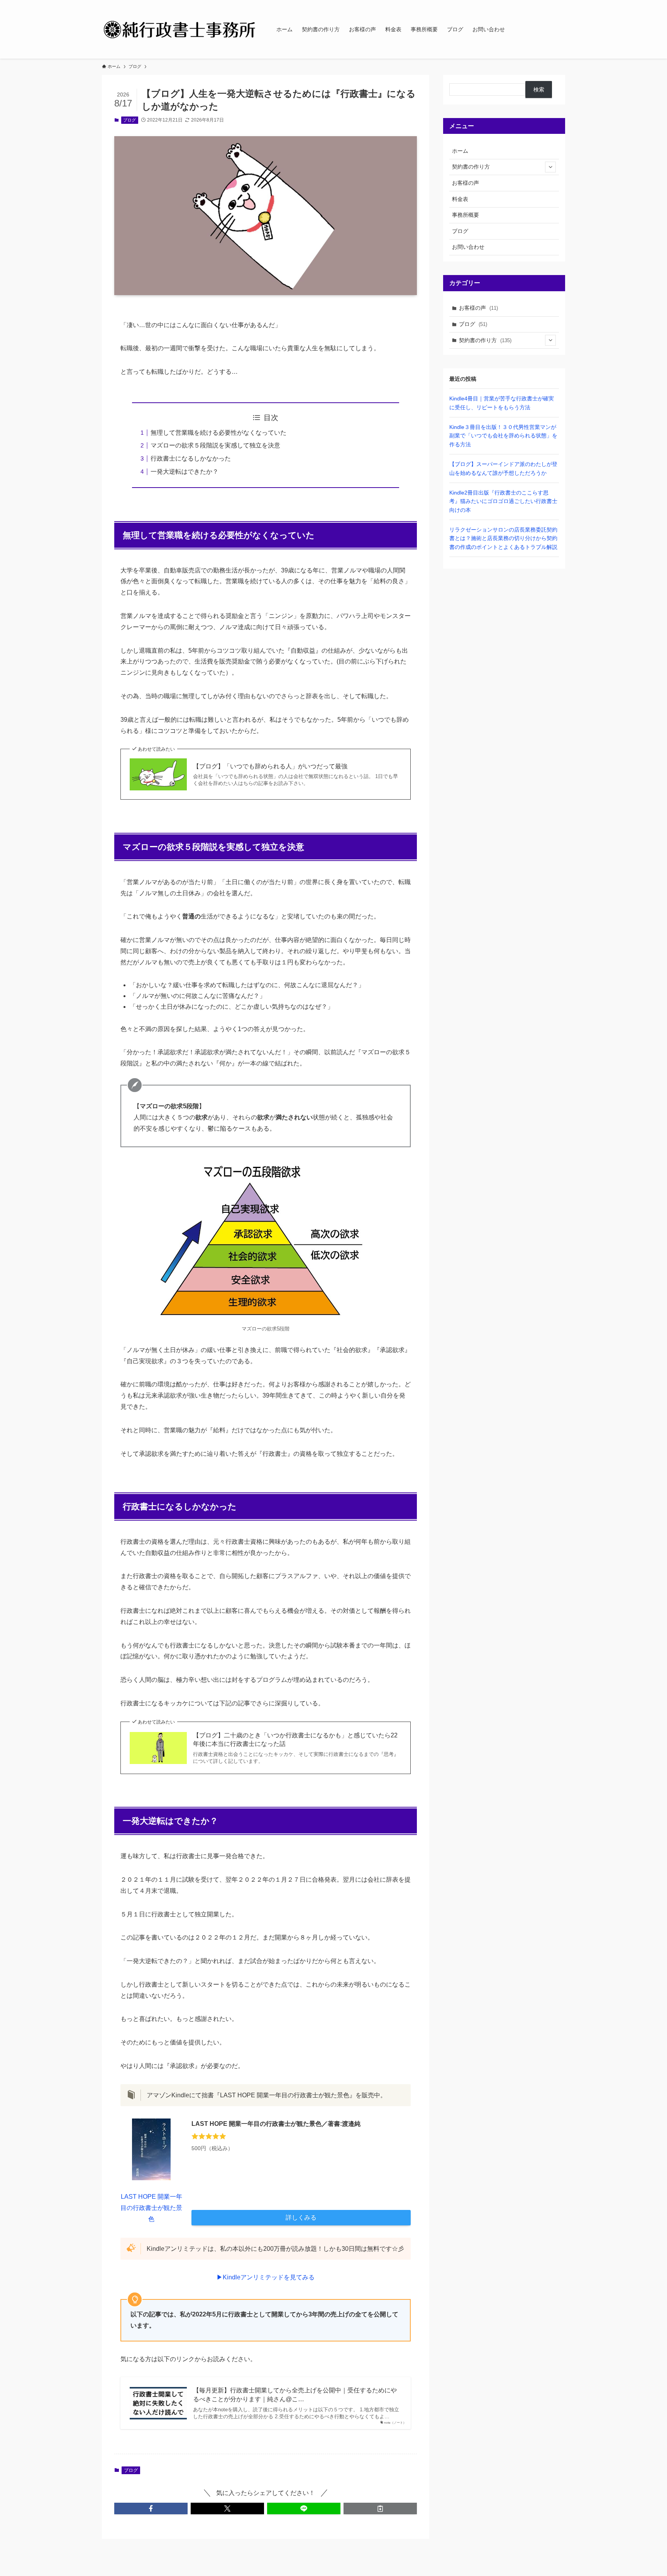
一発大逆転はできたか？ (185, 472)
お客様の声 (466, 183)
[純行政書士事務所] (179, 29)
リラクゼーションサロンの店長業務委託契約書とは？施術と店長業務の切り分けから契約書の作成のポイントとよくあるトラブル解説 (503, 538)
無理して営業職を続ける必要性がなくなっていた (218, 433)
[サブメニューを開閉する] (550, 167)
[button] (151, 2508)
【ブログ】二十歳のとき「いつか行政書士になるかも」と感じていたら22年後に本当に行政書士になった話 (295, 1740)
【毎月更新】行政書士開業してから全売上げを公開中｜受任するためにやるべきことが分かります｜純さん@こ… (295, 2395)
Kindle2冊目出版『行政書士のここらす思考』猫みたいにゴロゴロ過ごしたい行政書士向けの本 (503, 501)
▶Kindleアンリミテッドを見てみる (266, 2277)
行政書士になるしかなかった (191, 458)
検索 (539, 89)
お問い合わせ (468, 247)
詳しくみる (301, 2217)
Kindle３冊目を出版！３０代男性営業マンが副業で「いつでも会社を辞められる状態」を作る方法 (503, 436)
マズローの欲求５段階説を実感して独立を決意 (215, 445)
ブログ (130, 120)
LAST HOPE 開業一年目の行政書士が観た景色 (151, 2208)
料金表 (460, 199)
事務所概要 (466, 215)
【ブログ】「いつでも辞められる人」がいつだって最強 (270, 766)
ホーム (460, 151)
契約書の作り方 (471, 167)
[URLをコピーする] (380, 2508)
